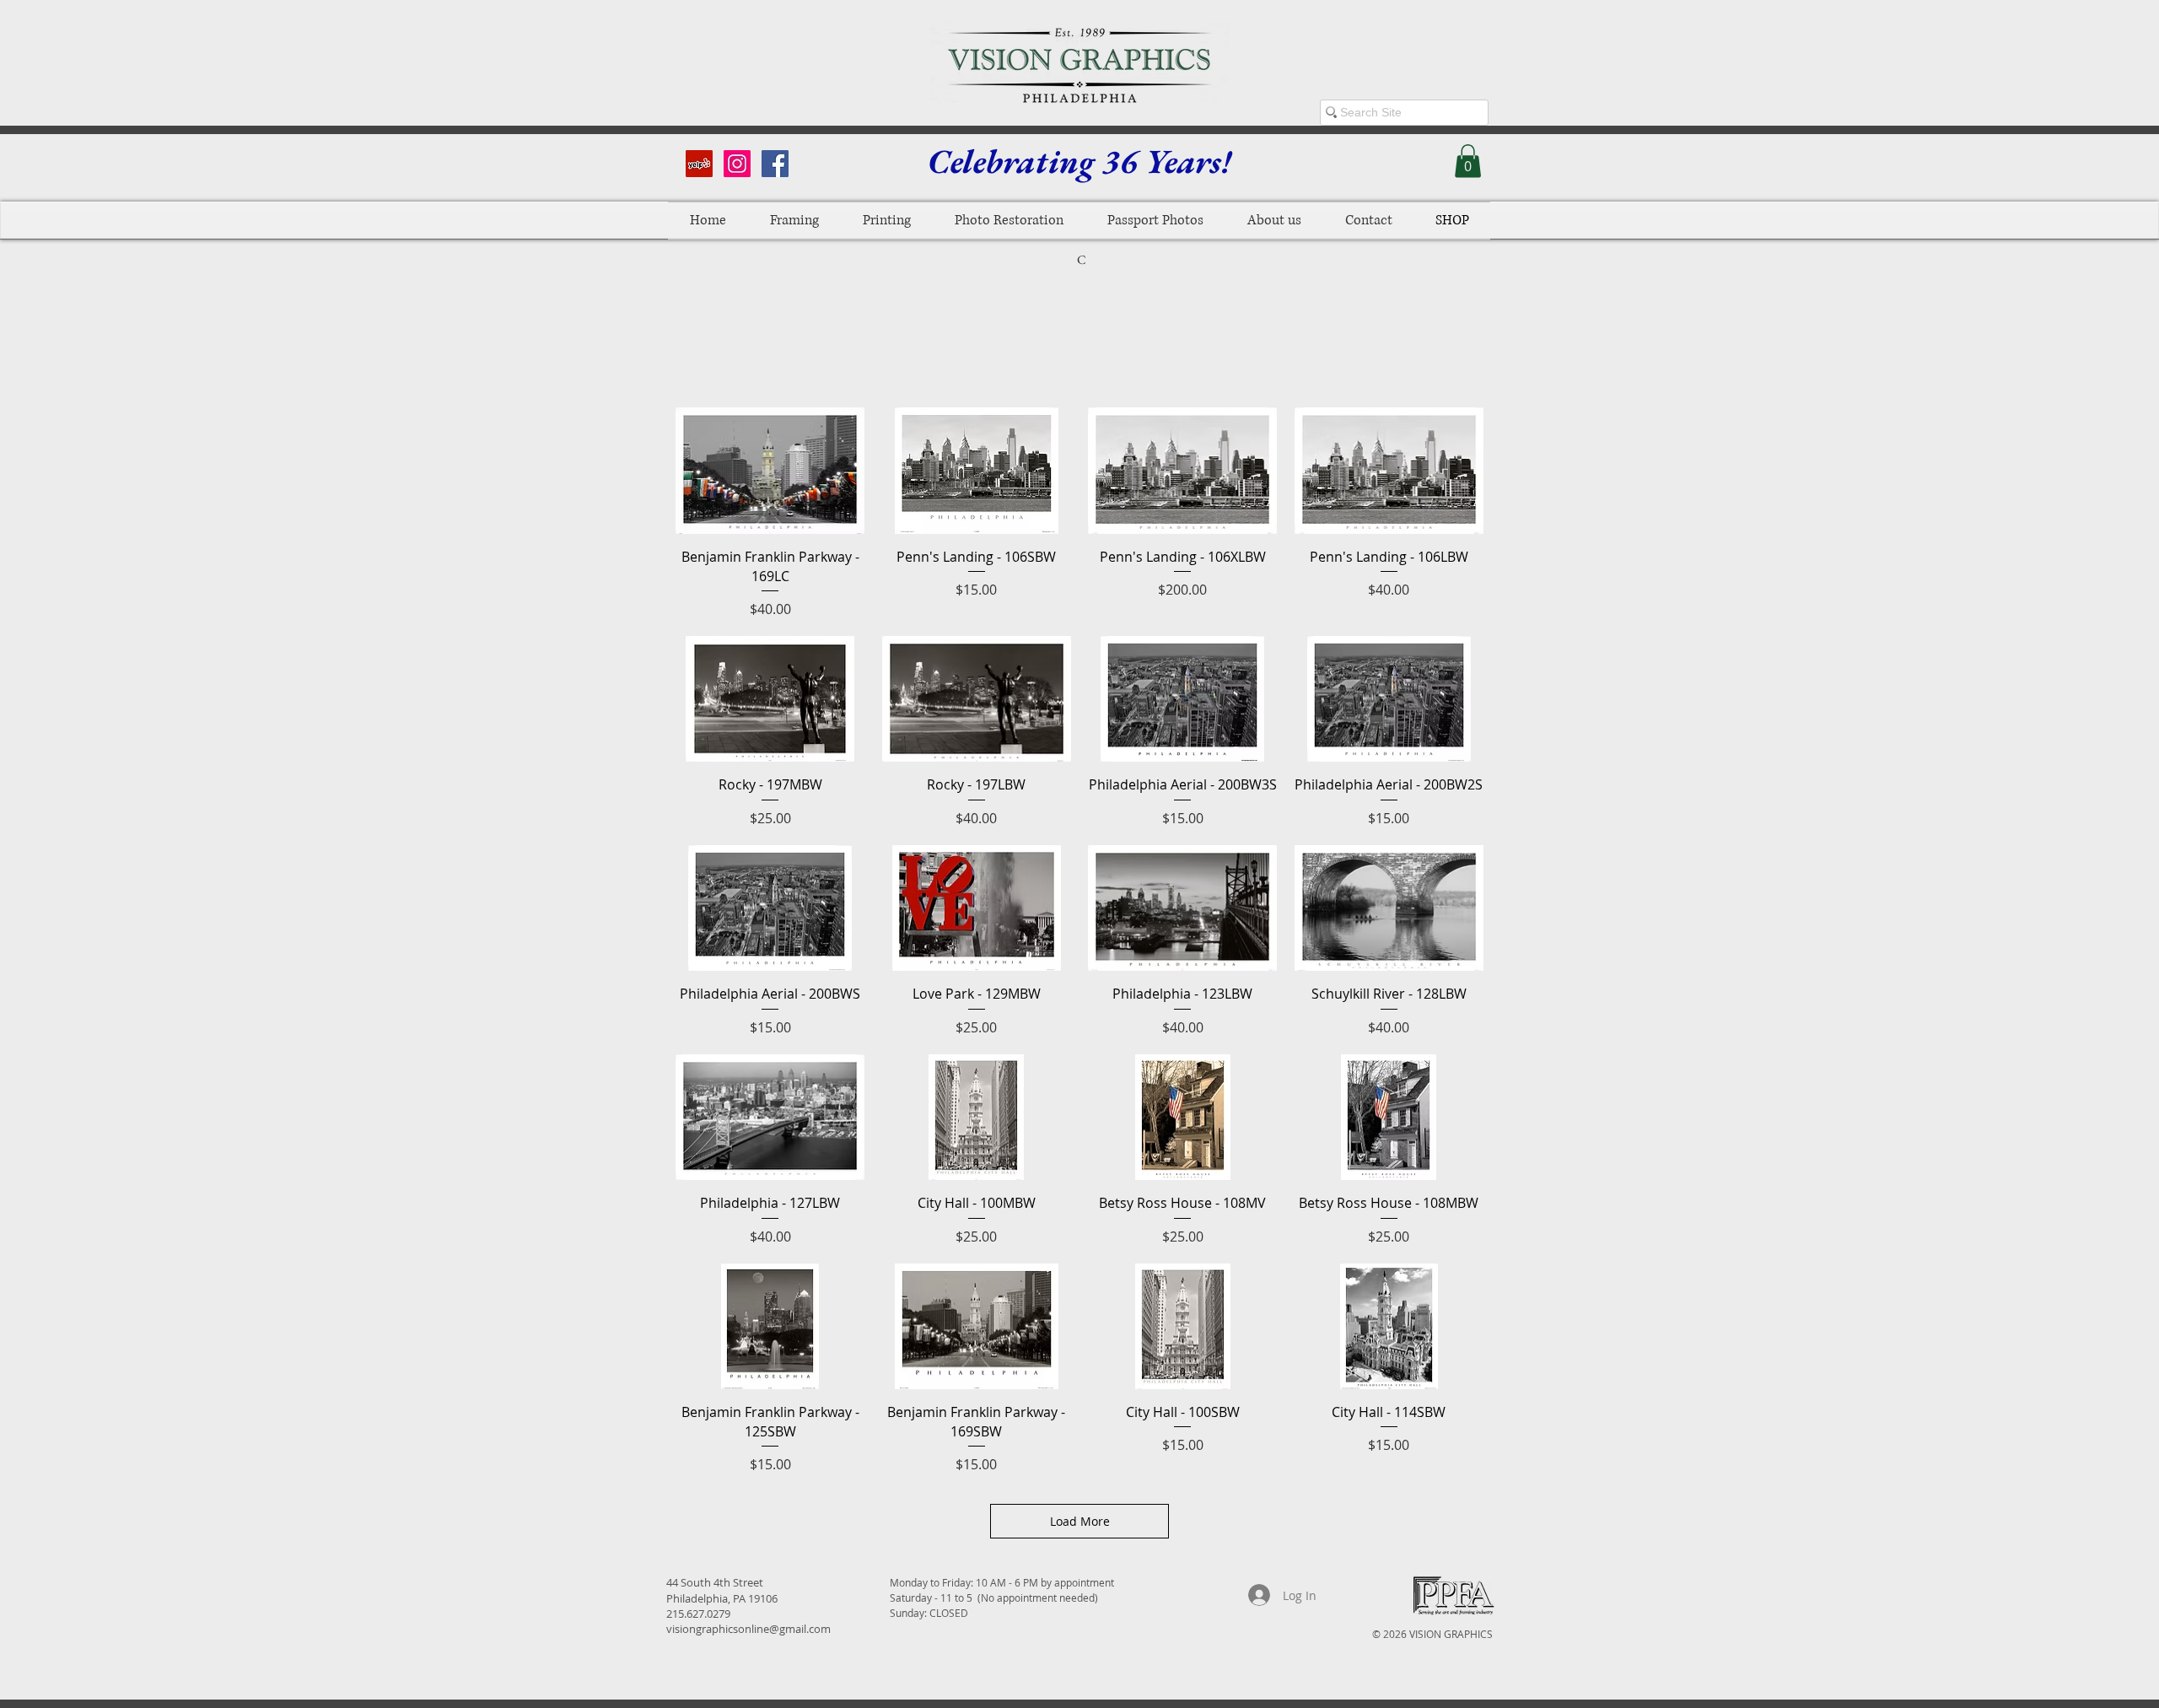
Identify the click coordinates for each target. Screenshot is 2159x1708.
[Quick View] (770, 471)
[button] (1468, 161)
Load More (1080, 1521)
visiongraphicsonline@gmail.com (748, 1629)
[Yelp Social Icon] (699, 164)
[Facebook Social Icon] (775, 164)
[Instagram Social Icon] (737, 164)
